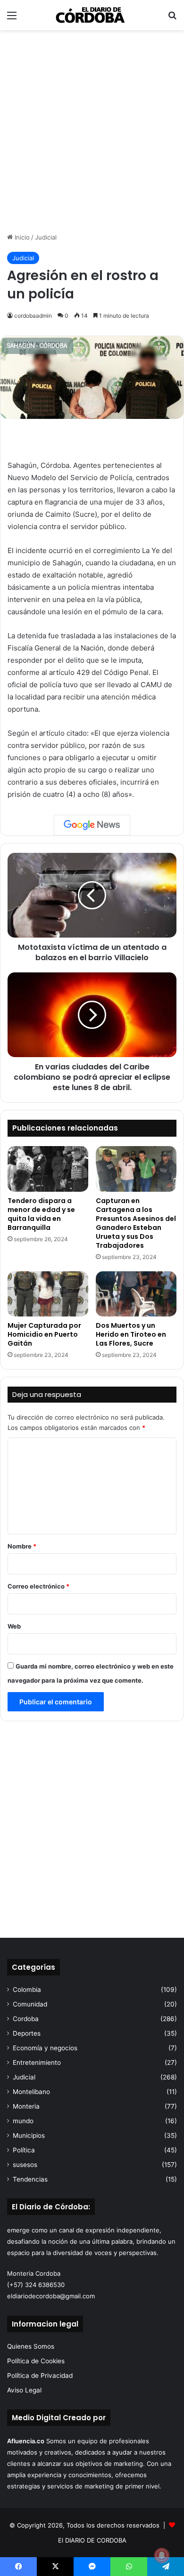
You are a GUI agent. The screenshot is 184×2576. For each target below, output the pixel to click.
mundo (23, 2121)
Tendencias (30, 2179)
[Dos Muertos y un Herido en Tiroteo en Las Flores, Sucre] (136, 1294)
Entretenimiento (37, 2062)
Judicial (46, 237)
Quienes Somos (31, 2346)
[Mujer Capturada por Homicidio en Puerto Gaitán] (48, 1294)
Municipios (29, 2135)
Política (24, 2150)
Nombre (22, 1546)
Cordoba (26, 2019)
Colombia (27, 1990)
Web (14, 1626)
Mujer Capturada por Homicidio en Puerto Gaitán (44, 1334)
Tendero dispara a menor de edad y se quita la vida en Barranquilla (41, 1214)
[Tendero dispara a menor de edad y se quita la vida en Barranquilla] (48, 1169)
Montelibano (31, 2092)
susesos (25, 2165)
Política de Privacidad (40, 2375)
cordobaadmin (33, 316)
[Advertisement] (92, 131)
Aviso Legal (24, 2390)
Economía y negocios (45, 2048)
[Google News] (92, 825)
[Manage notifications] (162, 2555)
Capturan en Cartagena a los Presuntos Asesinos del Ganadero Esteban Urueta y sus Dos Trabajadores (136, 1223)
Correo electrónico (38, 1586)
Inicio (21, 237)
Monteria (26, 2106)
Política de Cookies (36, 2361)
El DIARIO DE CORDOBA (92, 2540)
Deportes (27, 2033)
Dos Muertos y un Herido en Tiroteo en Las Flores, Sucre (131, 1334)
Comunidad (30, 2004)
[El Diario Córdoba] (92, 15)
